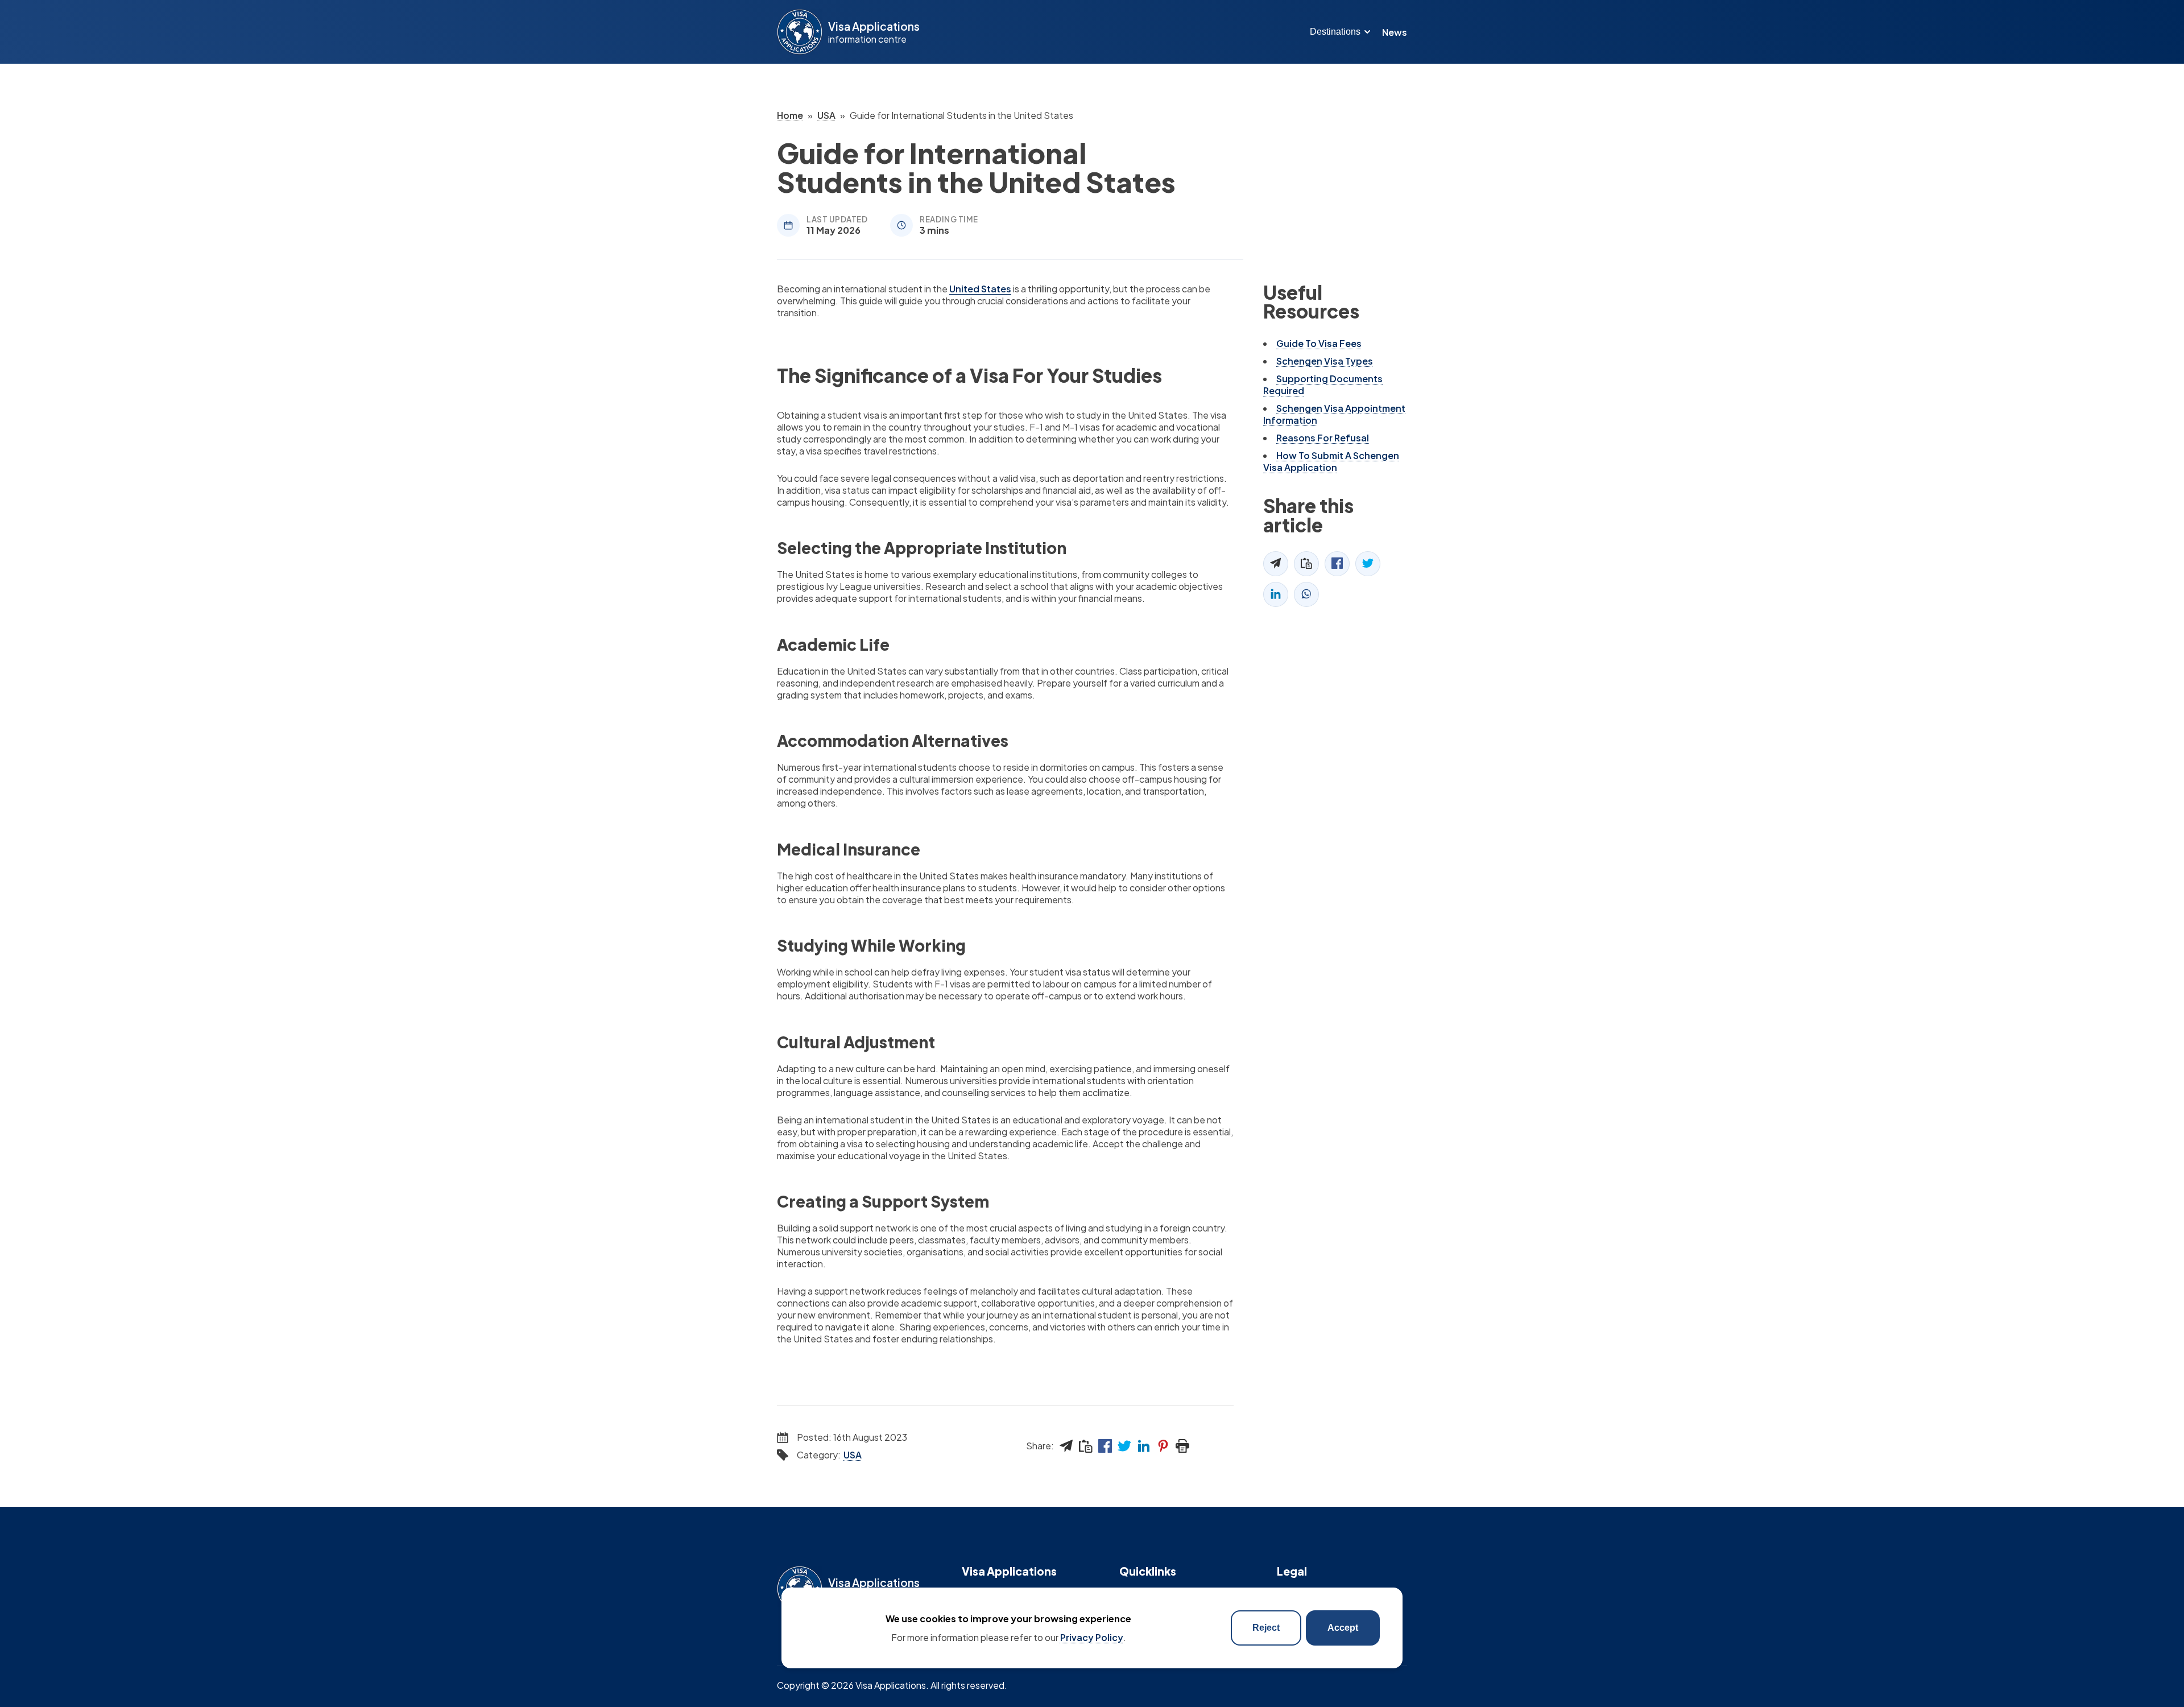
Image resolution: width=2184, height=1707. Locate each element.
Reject (1266, 1628)
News (1395, 32)
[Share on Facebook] (1105, 1446)
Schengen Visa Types (1325, 361)
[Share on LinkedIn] (1144, 1446)
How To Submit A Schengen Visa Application (1331, 461)
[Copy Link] (1086, 1446)
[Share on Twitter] (1124, 1446)
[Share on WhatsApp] (1306, 594)
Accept (1343, 1628)
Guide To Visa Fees (1319, 343)
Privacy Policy (1092, 1637)
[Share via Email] (1066, 1446)
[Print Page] (1182, 1446)
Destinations (1335, 32)
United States (980, 289)
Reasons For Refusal (1323, 438)
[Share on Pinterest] (1163, 1446)
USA (853, 1455)
